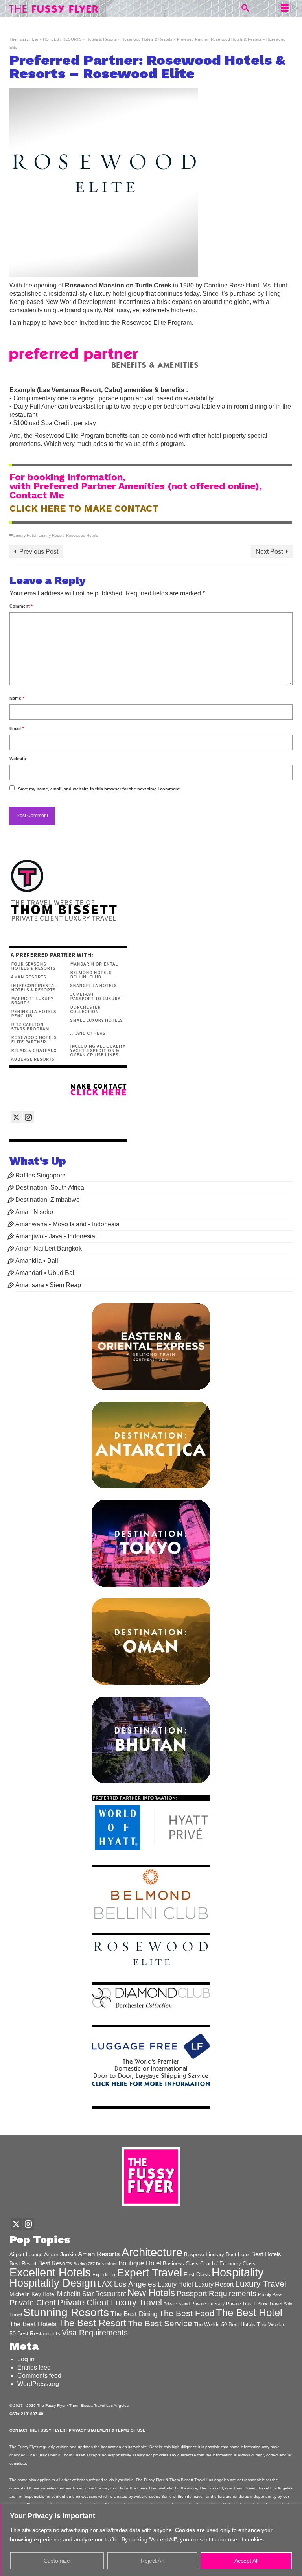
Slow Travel (270, 2304)
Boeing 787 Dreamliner (95, 2264)
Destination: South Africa (50, 1188)
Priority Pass (270, 2294)
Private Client (33, 2303)
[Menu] (285, 9)
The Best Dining (134, 2314)
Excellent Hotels (50, 2272)
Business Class (181, 2264)
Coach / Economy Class (228, 2264)
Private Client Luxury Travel (110, 2303)
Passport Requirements (216, 2293)
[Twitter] (16, 1117)
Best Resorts (55, 2263)
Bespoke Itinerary (204, 2255)
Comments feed (39, 2376)
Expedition (104, 2275)
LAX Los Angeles (127, 2284)
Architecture (152, 2252)
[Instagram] (28, 1117)
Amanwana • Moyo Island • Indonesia (67, 1224)
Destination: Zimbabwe (48, 1200)
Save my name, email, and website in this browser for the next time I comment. (99, 789)
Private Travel (241, 2304)
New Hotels (151, 2293)
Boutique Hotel (140, 2263)
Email (17, 728)
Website (18, 759)
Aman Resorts (99, 2254)
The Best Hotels (33, 2324)
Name (17, 698)
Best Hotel (238, 2254)
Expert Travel (149, 2273)
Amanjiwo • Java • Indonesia (55, 1236)
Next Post (269, 552)
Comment (21, 606)
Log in (26, 2359)
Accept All (246, 2561)
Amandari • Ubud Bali (46, 1273)
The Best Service (160, 2324)
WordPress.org (38, 2384)
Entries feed (34, 2367)
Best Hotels (266, 2254)
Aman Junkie (60, 2254)
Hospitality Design (53, 2283)
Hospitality (238, 2272)
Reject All (152, 2561)
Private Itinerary (208, 2304)
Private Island (177, 2304)
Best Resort (23, 2264)
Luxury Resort (51, 535)
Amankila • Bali (37, 1261)
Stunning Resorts (66, 2312)
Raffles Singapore (41, 1175)
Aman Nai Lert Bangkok (49, 1248)
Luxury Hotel (25, 535)
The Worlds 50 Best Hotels (225, 2324)
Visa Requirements (95, 2333)
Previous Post (39, 552)
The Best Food (187, 2313)
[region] (151, 2540)
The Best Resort (92, 2323)
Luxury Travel (261, 2284)
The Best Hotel (249, 2313)
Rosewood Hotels (82, 535)
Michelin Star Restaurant (91, 2294)
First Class (197, 2275)
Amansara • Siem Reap (48, 1285)
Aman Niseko (34, 1212)
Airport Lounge (26, 2255)
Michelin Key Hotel (32, 2294)
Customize (57, 2561)
